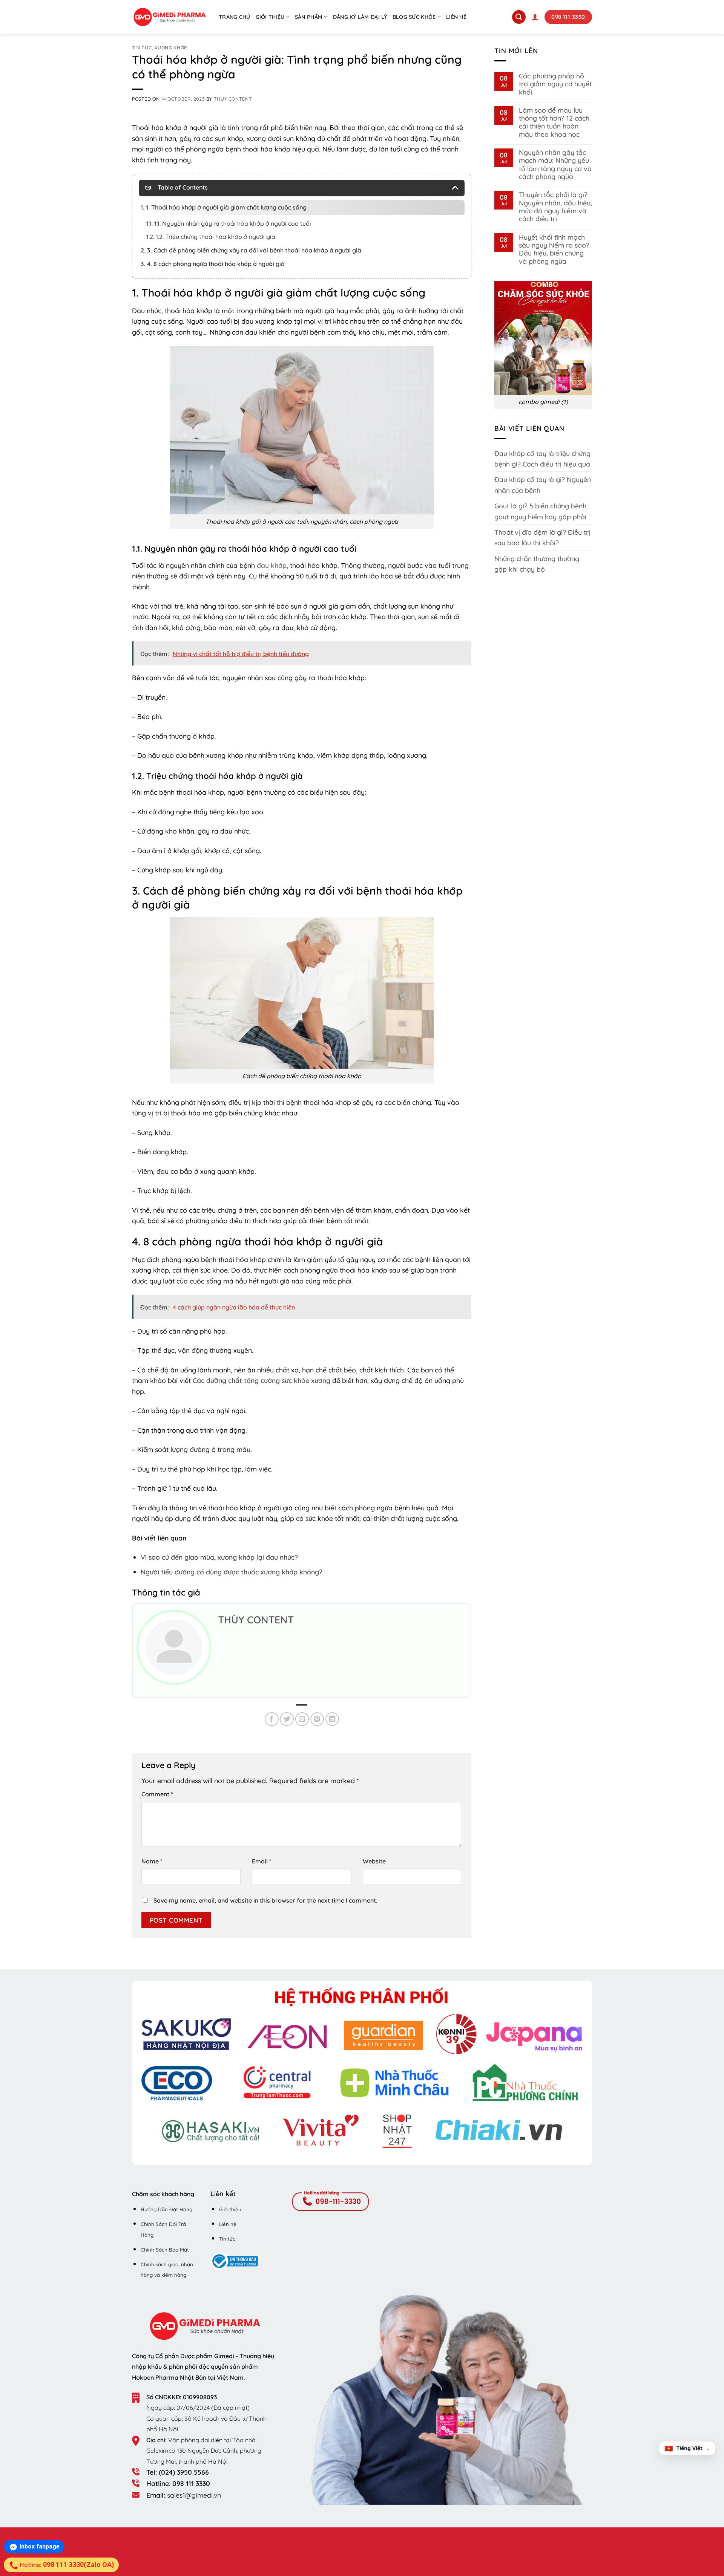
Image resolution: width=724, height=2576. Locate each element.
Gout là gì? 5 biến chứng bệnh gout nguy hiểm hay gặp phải (540, 511)
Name (152, 1861)
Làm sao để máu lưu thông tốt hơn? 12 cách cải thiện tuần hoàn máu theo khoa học (554, 122)
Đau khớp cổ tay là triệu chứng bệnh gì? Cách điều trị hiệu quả (542, 459)
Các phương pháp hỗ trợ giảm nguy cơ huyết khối (555, 84)
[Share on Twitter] (287, 1719)
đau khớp (272, 565)
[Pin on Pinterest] (317, 1719)
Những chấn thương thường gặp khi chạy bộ (537, 564)
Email (262, 1861)
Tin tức (142, 48)
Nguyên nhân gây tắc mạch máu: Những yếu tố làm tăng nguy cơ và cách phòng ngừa (555, 164)
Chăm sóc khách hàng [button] (163, 2194)
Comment (157, 1794)
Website (374, 1861)
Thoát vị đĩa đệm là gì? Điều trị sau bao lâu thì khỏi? (542, 537)
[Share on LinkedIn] (332, 1719)
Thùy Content (233, 99)
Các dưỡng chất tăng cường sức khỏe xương (262, 1380)
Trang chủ (235, 17)
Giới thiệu (270, 17)
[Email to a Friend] (302, 1719)
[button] (535, 17)
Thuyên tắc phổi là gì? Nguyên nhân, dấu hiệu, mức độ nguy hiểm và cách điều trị (555, 207)
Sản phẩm (309, 17)
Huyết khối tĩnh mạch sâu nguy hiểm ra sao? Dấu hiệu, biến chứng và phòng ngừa (554, 249)
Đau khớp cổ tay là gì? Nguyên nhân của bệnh (543, 485)
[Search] (519, 17)
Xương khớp (171, 48)
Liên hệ (456, 17)
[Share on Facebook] (272, 1719)
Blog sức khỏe (414, 17)
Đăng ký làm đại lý (360, 17)
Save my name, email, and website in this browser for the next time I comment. (265, 1900)
